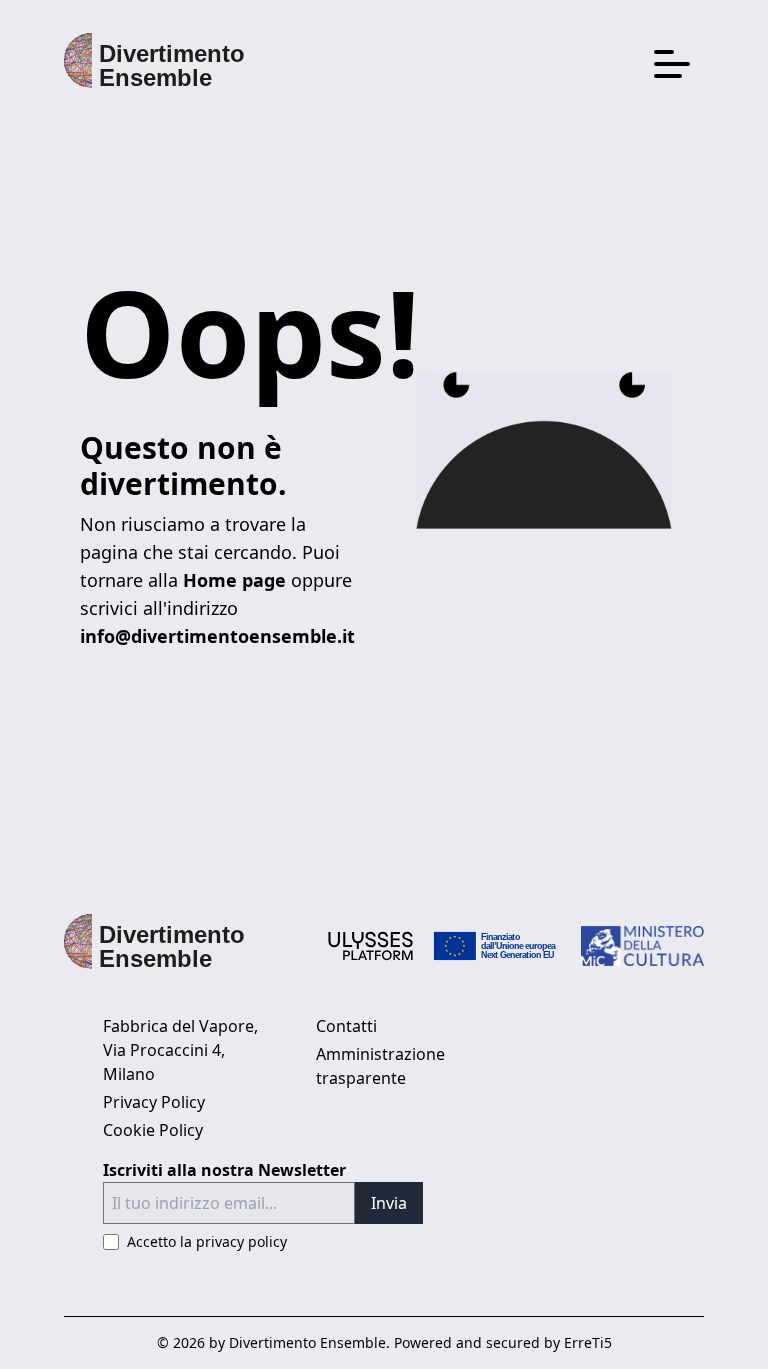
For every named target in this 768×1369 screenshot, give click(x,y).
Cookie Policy (153, 1130)
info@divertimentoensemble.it (217, 636)
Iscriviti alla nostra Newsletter (224, 1170)
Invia (389, 1203)
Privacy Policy (154, 1102)
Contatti (346, 1026)
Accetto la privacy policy (207, 1241)
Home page (234, 580)
